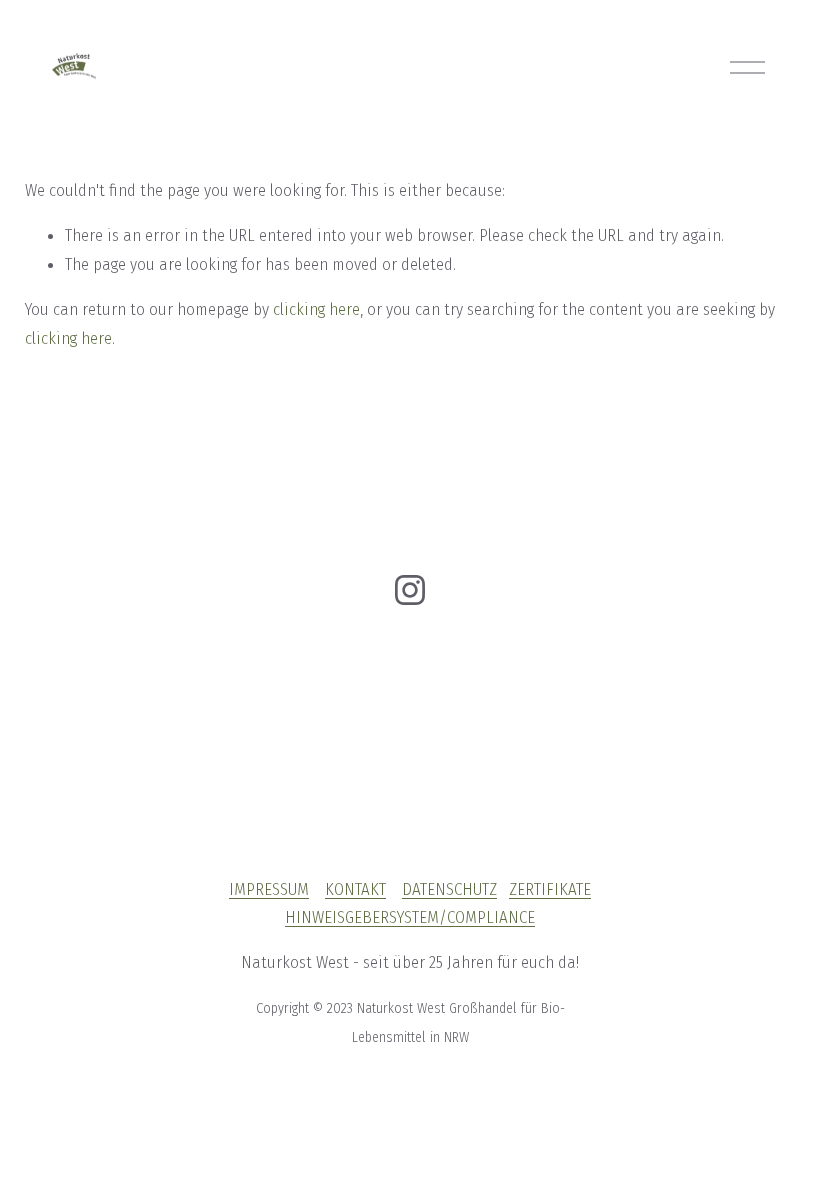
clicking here (316, 309)
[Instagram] (410, 590)
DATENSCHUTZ (449, 889)
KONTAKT (355, 889)
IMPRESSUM (269, 889)
